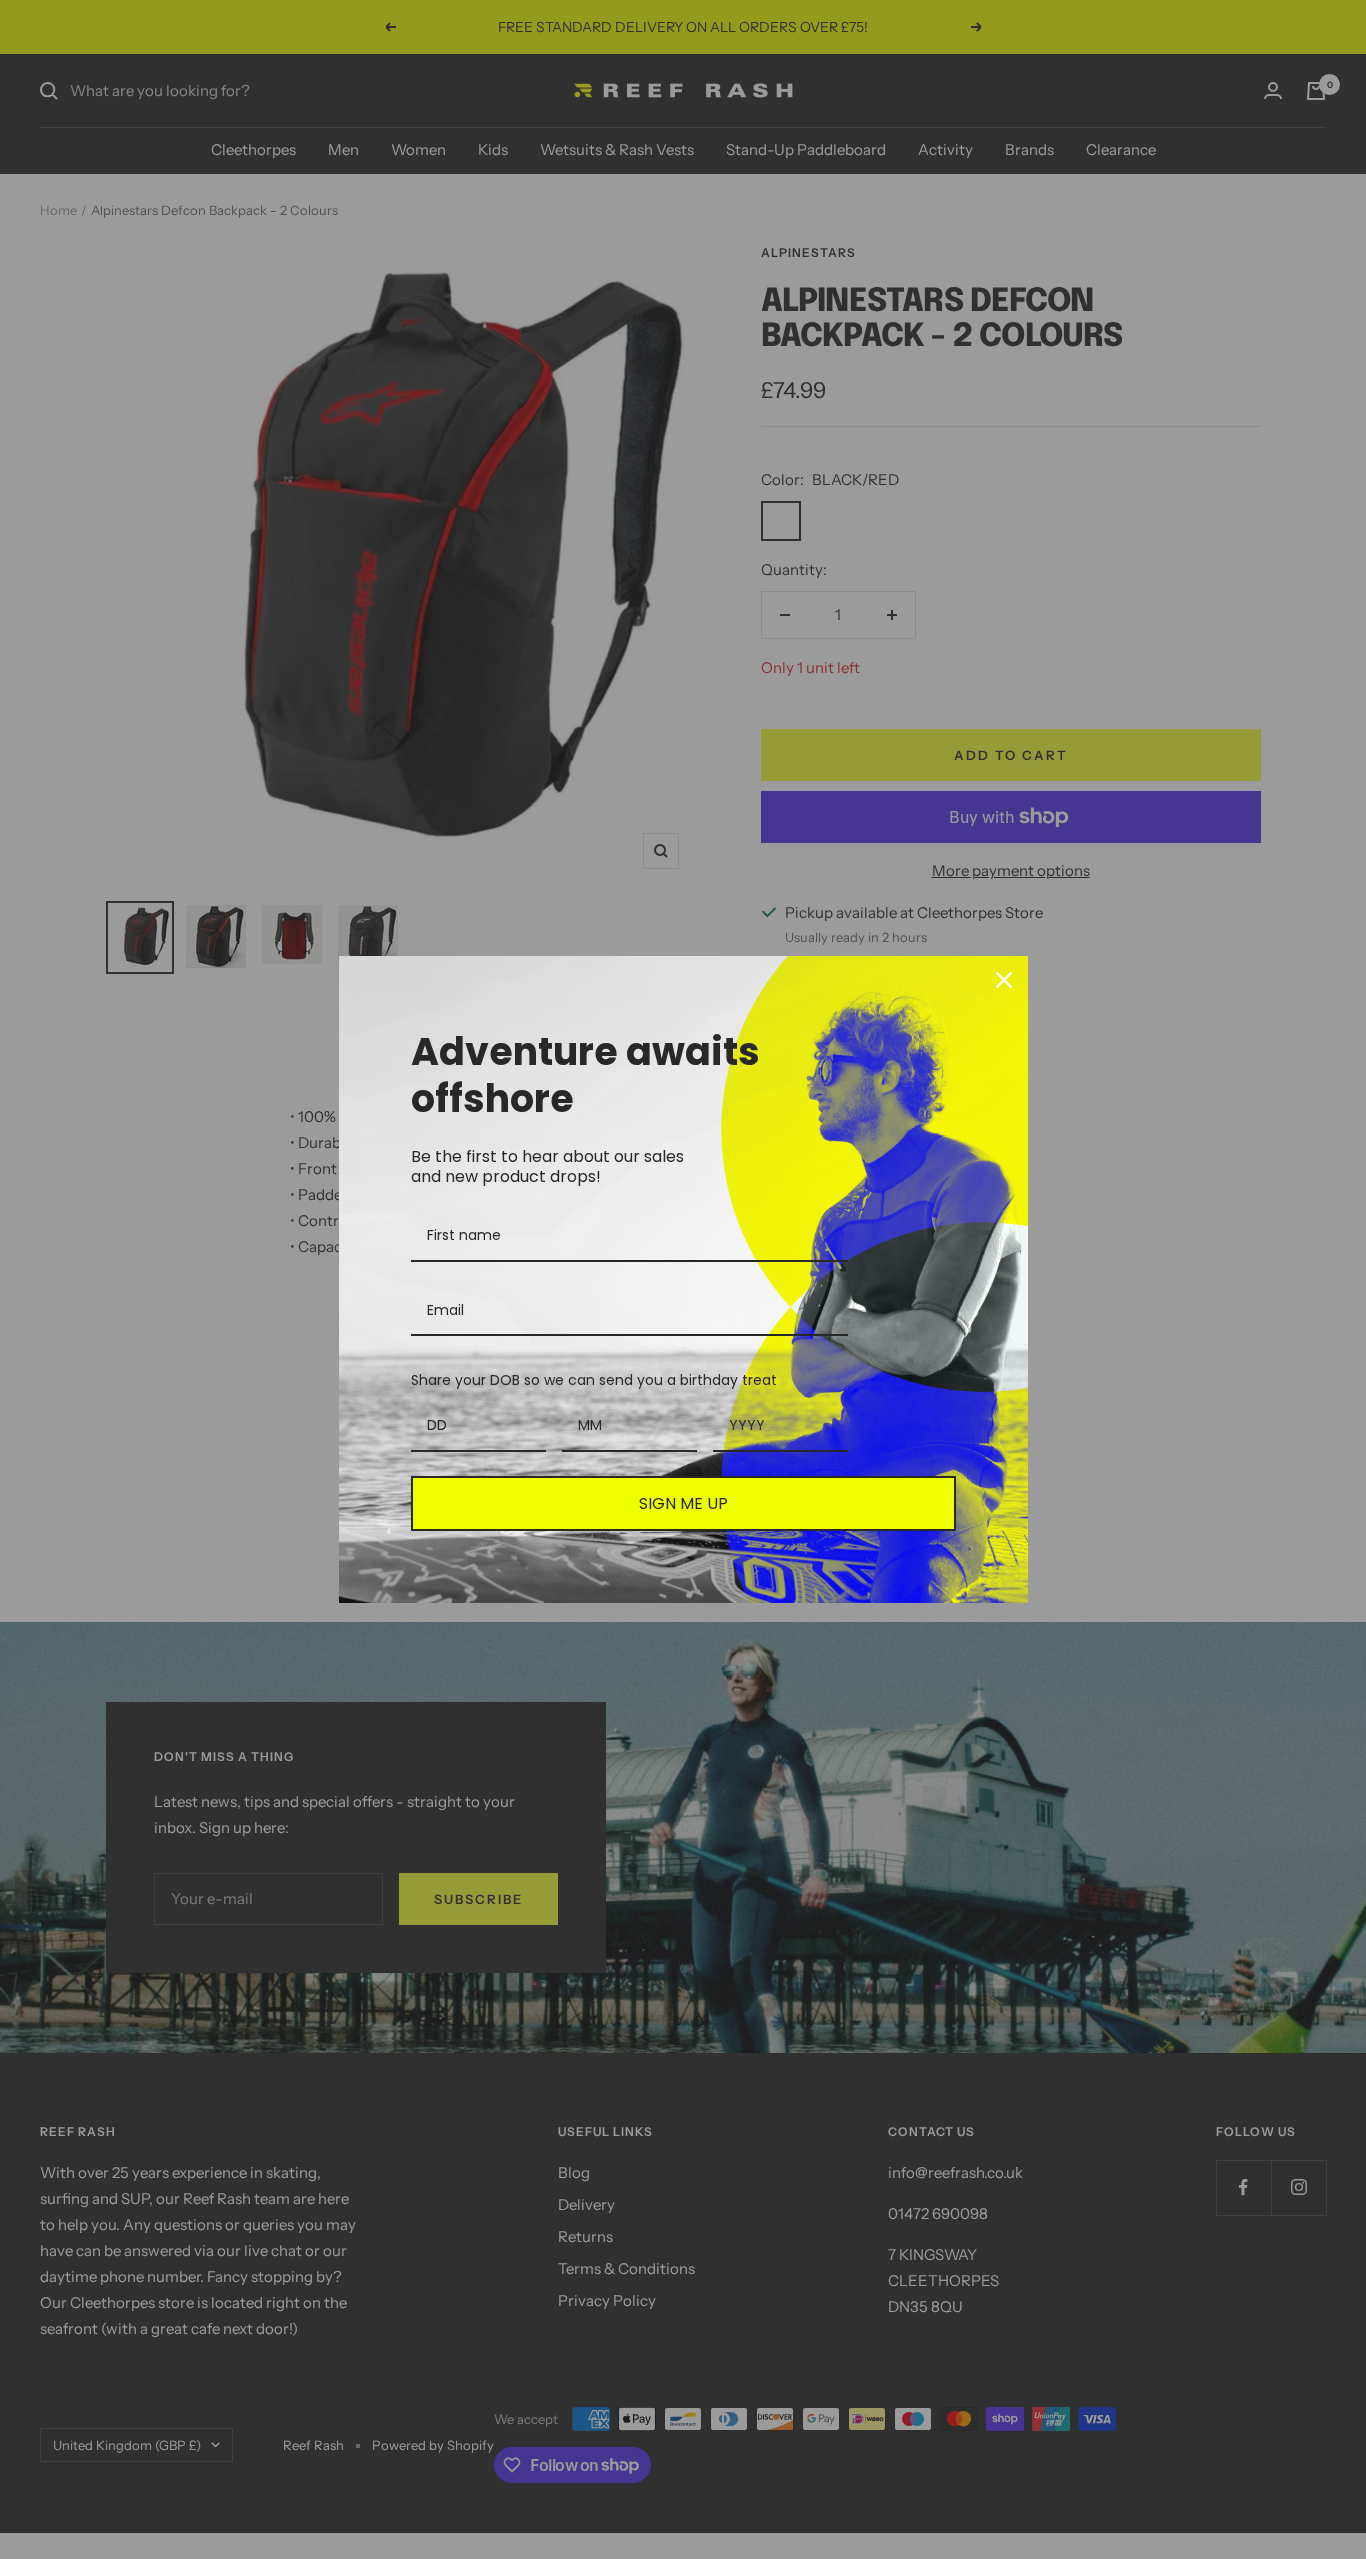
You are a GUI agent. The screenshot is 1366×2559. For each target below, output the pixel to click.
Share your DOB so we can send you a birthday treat (594, 1380)
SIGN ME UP (683, 1503)
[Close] (1004, 980)
